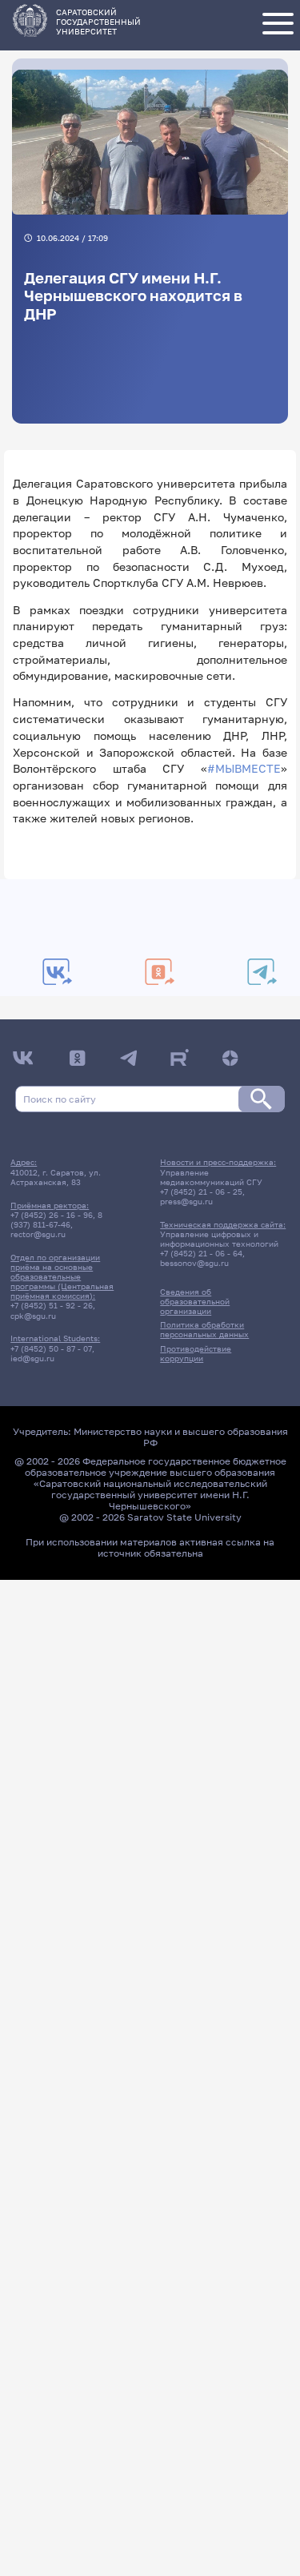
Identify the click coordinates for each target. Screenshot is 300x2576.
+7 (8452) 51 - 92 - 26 (52, 1305)
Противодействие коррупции (196, 1353)
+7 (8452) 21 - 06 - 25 (201, 1192)
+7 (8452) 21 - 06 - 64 (201, 1253)
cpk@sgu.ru (33, 1316)
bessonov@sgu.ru (194, 1263)
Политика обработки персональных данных (204, 1329)
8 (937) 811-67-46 (56, 1220)
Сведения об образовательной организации (195, 1301)
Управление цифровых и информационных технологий (219, 1239)
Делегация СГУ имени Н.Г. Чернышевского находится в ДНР (133, 296)
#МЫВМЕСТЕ (244, 768)
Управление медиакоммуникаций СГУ (211, 1177)
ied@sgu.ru (32, 1358)
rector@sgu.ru (38, 1234)
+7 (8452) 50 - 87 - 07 (51, 1348)
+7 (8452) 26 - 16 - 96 (52, 1215)
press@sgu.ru (186, 1201)
